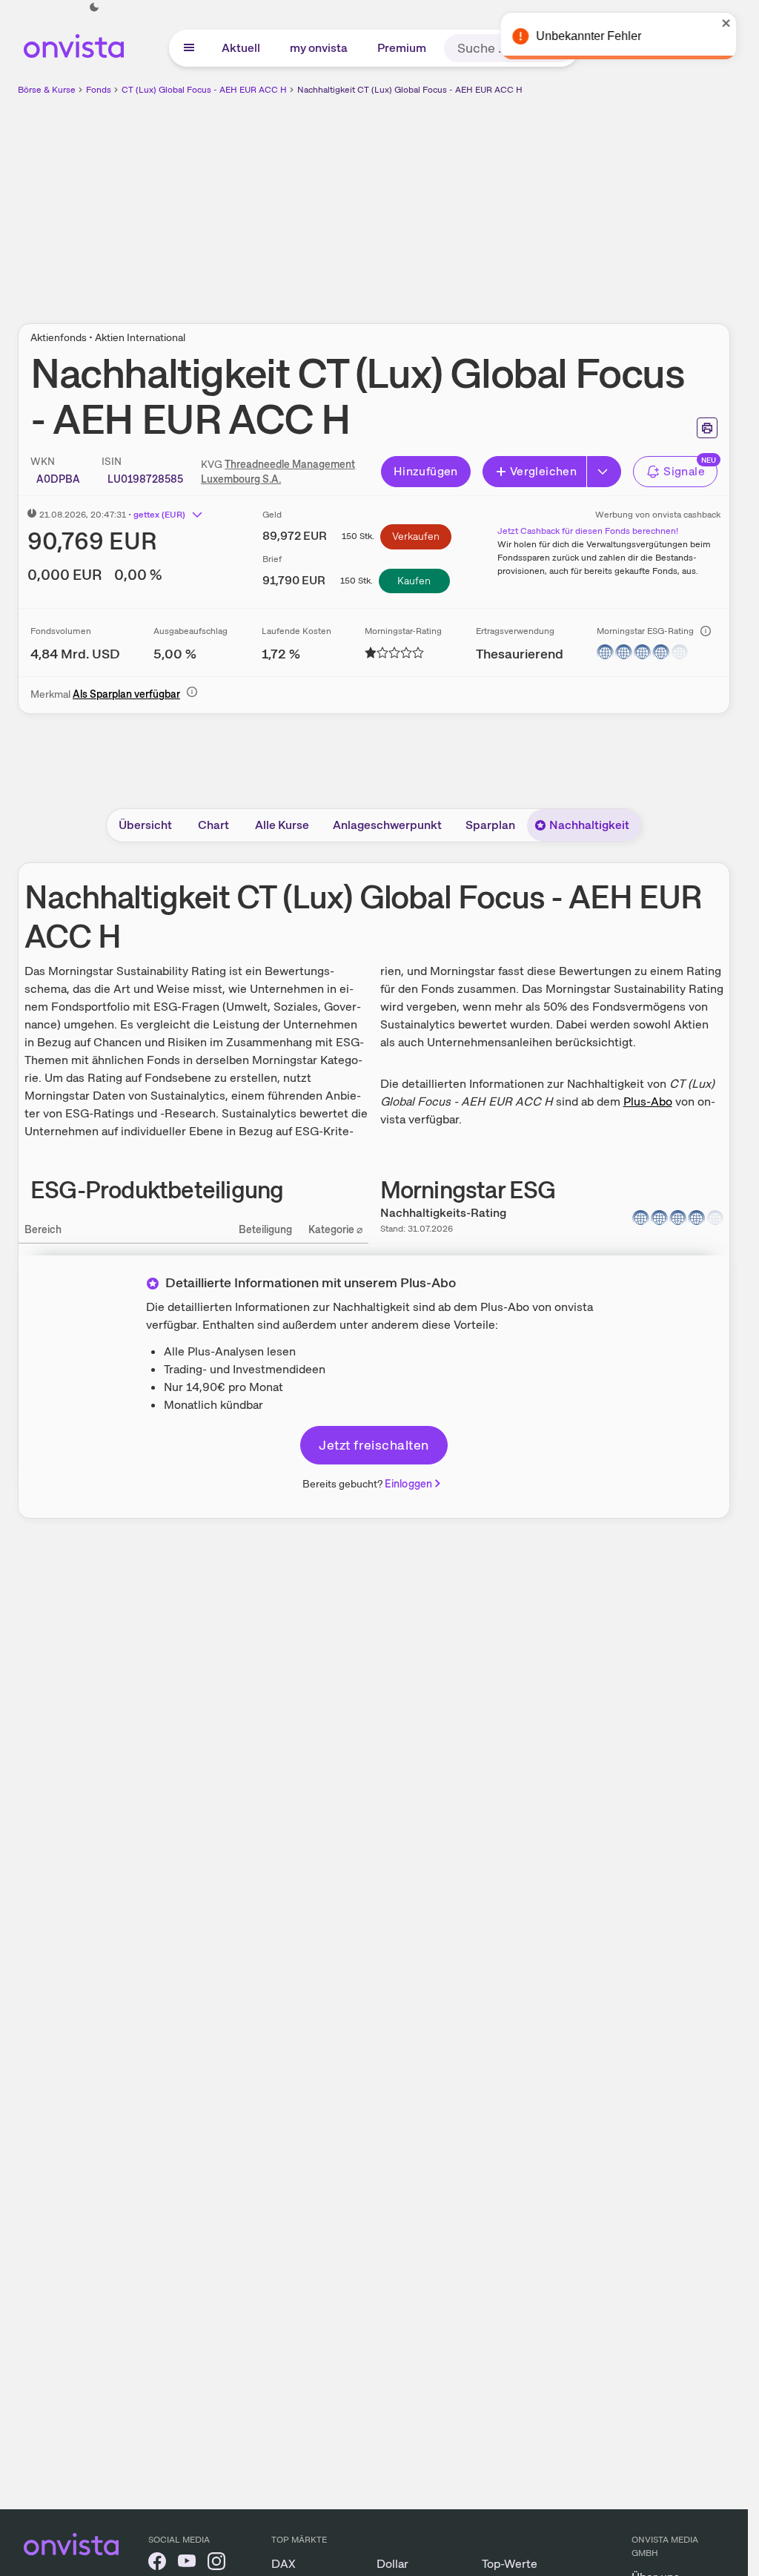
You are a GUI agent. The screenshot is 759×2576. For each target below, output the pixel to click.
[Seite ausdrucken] (707, 428)
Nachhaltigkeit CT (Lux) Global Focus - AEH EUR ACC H (410, 90)
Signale (684, 471)
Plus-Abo (648, 1102)
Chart (213, 825)
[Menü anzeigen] (189, 48)
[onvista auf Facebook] (157, 2564)
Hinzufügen (426, 471)
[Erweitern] (604, 472)
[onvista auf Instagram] (216, 2564)
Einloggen (408, 1484)
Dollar (392, 2564)
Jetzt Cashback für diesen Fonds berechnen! (588, 531)
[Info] (706, 631)
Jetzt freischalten (374, 1445)
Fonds (99, 90)
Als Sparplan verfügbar (126, 694)
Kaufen (414, 581)
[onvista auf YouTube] (187, 2564)
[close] (726, 23)
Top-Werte (510, 2564)
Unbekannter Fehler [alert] (588, 36)
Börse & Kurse (47, 90)
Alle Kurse (282, 825)
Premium (402, 48)
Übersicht (145, 825)
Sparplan (490, 825)
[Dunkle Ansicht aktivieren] (94, 7)
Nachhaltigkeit (589, 825)
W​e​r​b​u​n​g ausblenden (503, 201)
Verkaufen (416, 536)
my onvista (319, 48)
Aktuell (241, 48)
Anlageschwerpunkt (387, 825)
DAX (284, 2564)
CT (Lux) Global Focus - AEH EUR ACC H (204, 90)
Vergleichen (543, 471)
